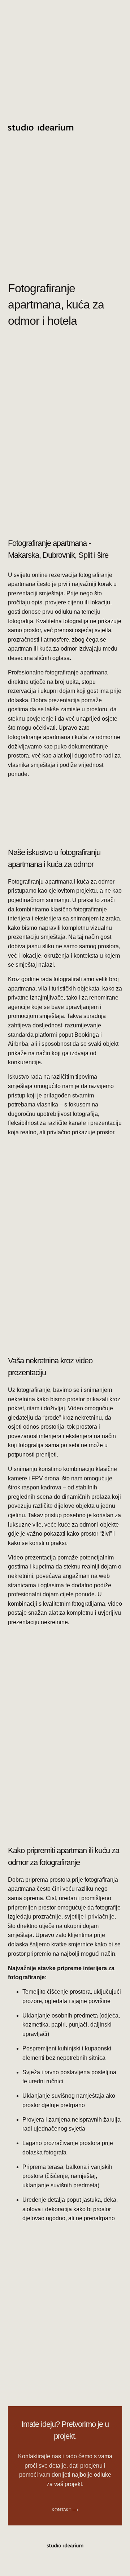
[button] (107, 129)
